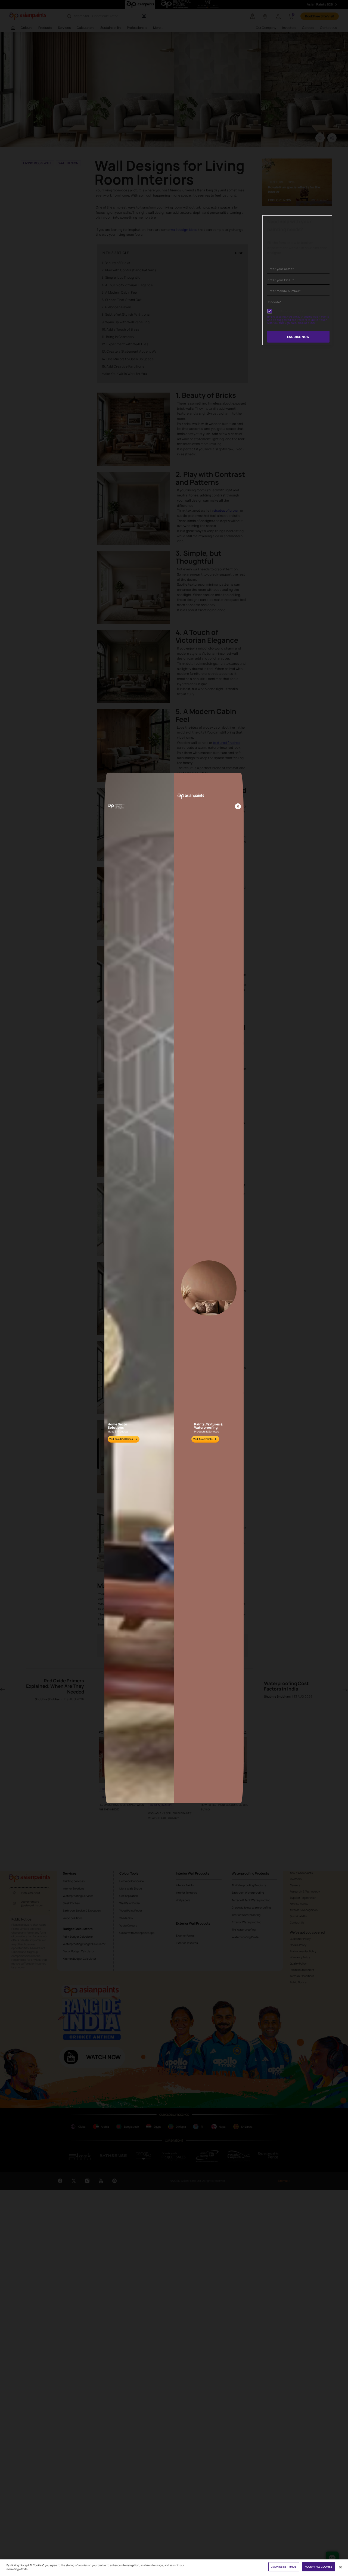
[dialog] (174, 1288)
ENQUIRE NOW (298, 337)
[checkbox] (270, 311)
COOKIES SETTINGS (284, 2567)
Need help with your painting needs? (289, 225)
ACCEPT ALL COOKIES (319, 2567)
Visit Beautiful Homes (121, 1439)
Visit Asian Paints (203, 1439)
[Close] (238, 807)
